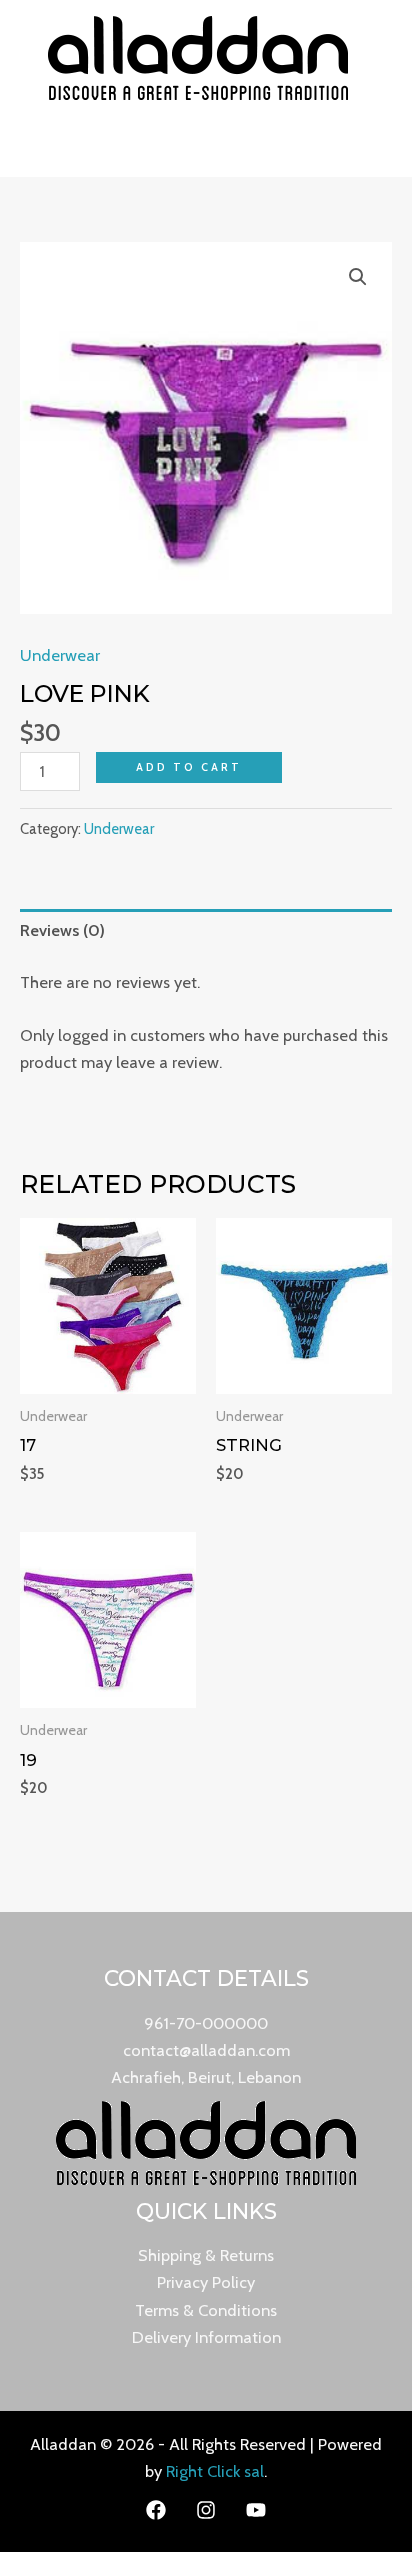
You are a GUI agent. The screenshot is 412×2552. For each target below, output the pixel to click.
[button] (358, 277)
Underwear (60, 655)
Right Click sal (215, 2471)
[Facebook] (156, 2510)
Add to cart (189, 767)
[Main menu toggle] (206, 146)
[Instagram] (206, 2510)
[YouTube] (256, 2510)
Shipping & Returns (206, 2255)
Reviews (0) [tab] (62, 930)
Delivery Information (206, 2337)
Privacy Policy (206, 2282)
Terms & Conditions (206, 2310)
